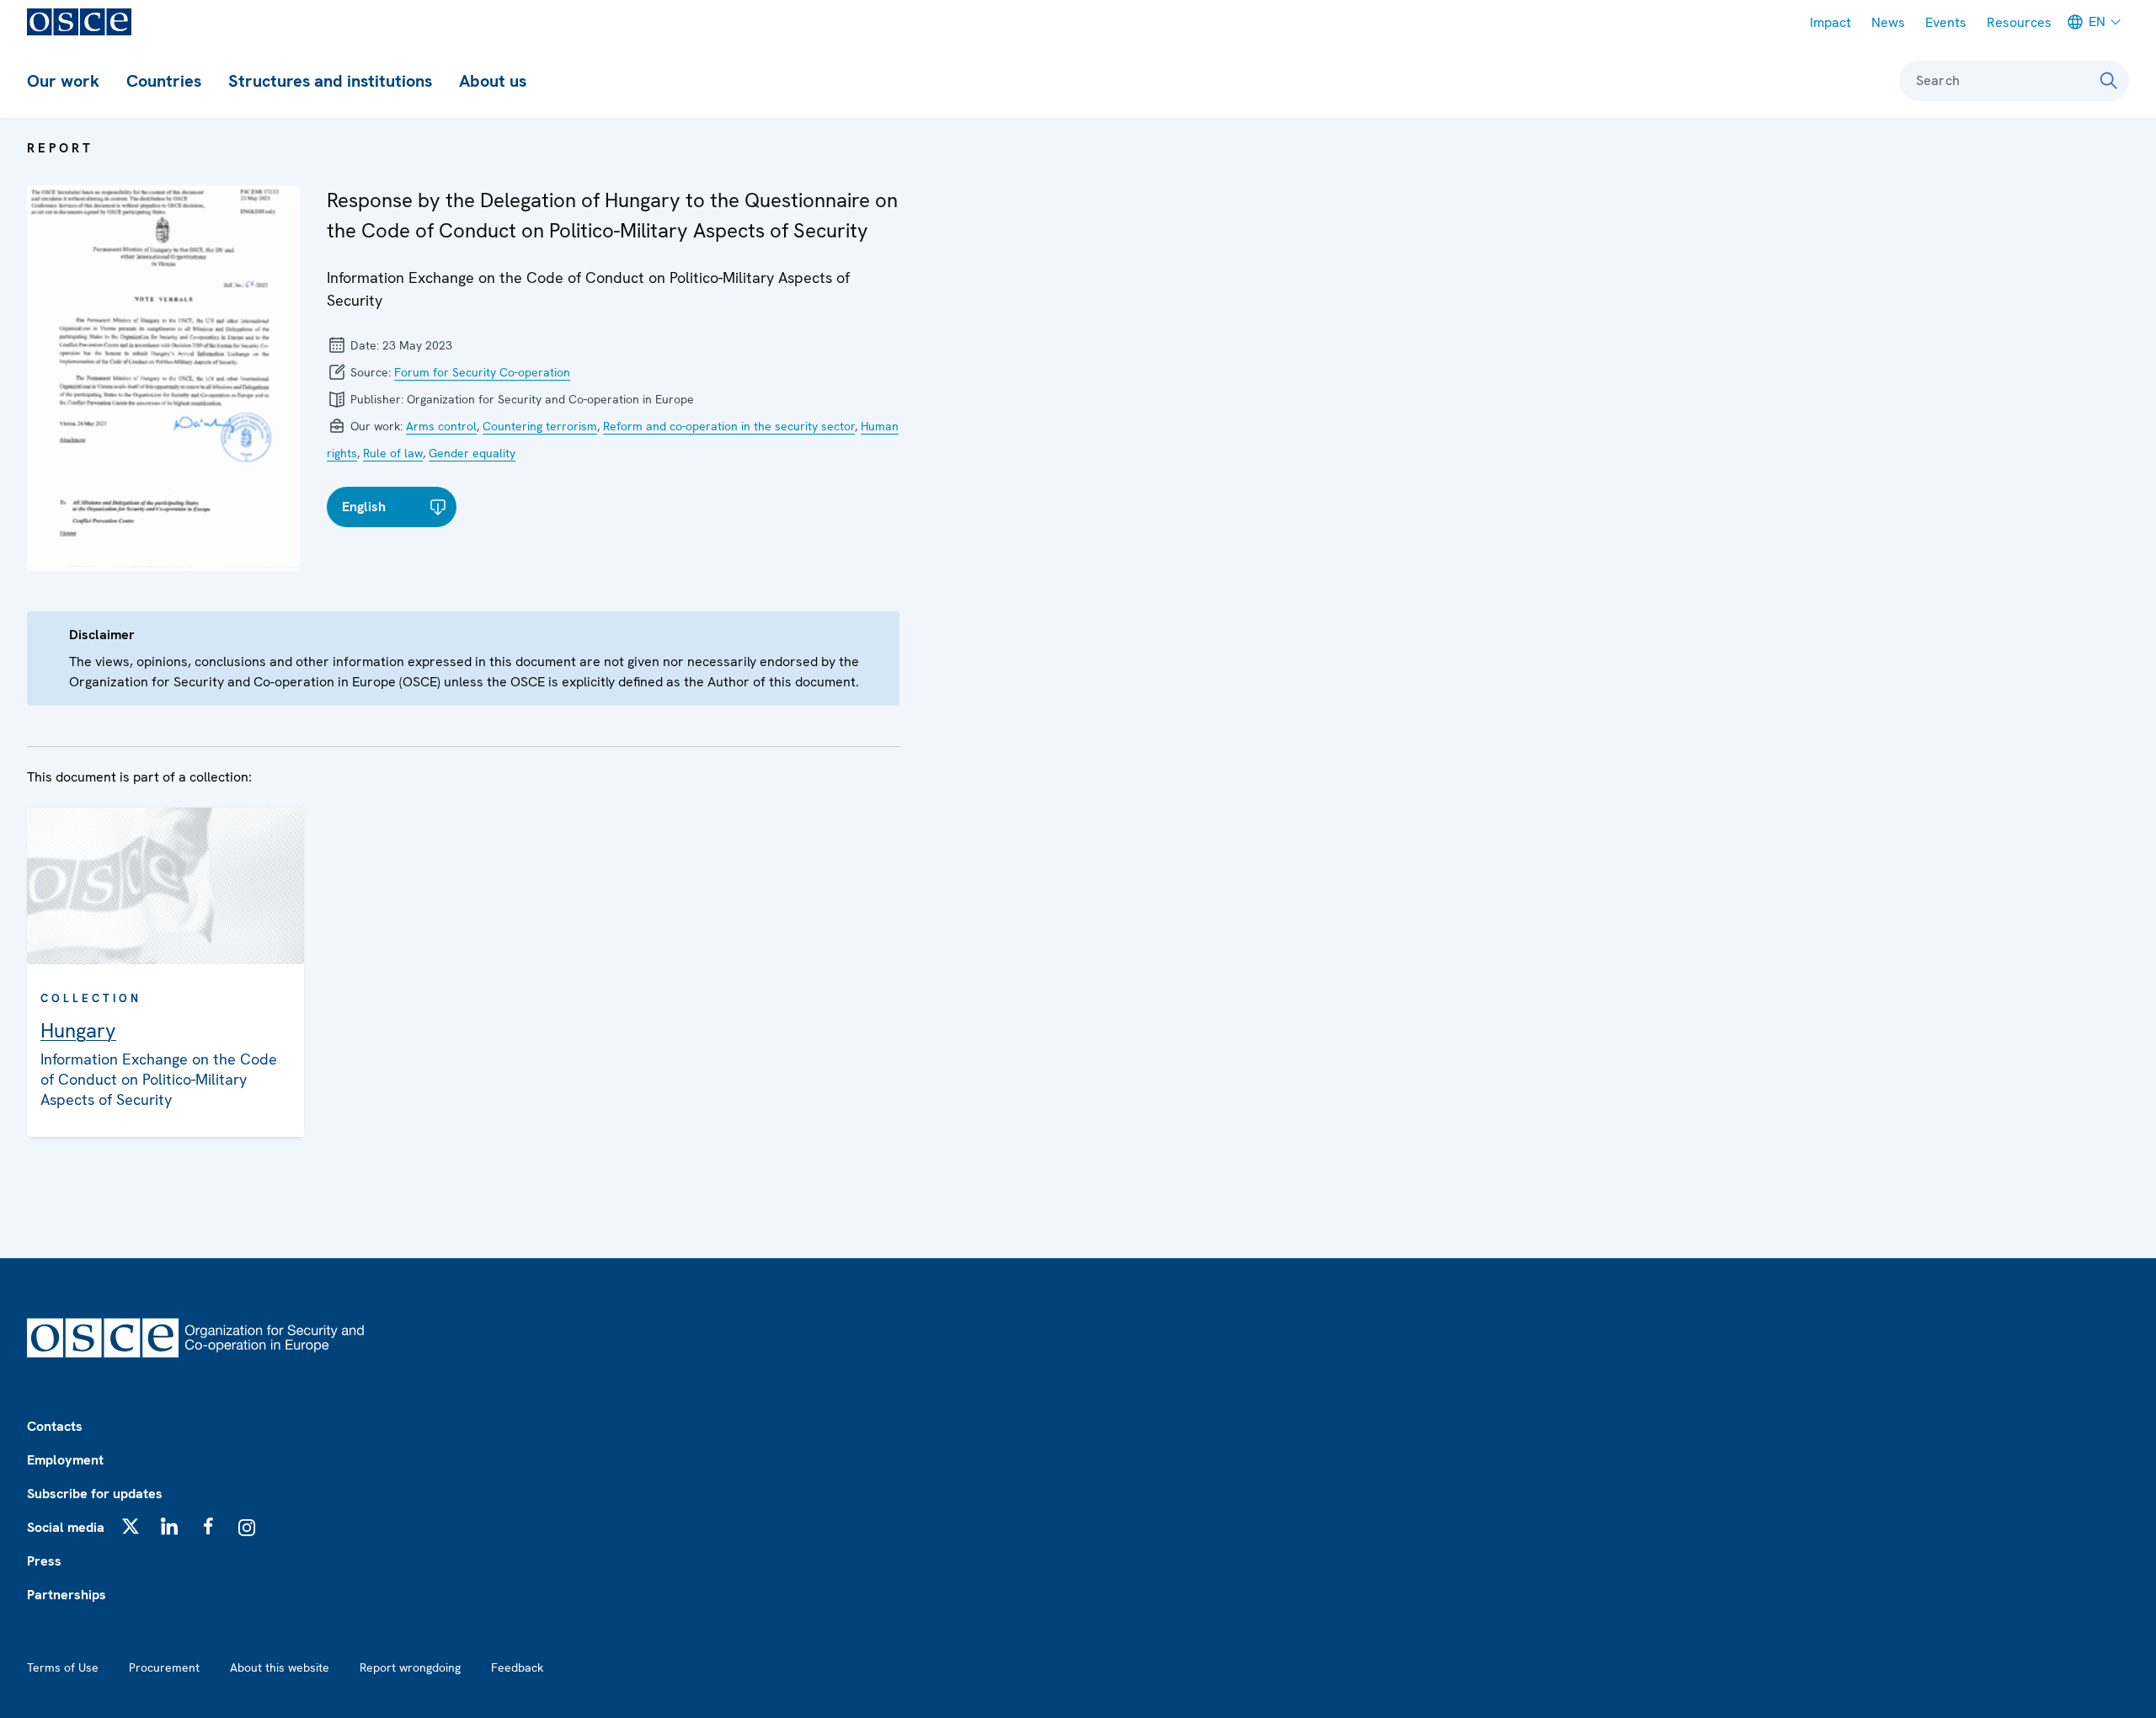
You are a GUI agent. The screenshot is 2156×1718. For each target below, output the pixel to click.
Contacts (55, 1426)
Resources (2019, 22)
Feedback (517, 1667)
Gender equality (472, 453)
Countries (164, 81)
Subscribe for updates (95, 1494)
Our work (63, 81)
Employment (65, 1460)
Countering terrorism (540, 426)
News (1888, 22)
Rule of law (393, 453)
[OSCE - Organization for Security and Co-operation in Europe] (79, 22)
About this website (280, 1667)
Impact (1830, 22)
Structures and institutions (330, 81)
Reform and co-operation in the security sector (729, 426)
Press (44, 1561)
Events (1946, 22)
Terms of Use (63, 1667)
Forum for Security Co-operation (482, 372)
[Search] (2109, 81)
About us (493, 81)
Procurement (164, 1667)
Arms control (441, 426)
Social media (66, 1527)
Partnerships (67, 1595)
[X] (131, 1526)
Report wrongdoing (410, 1667)
